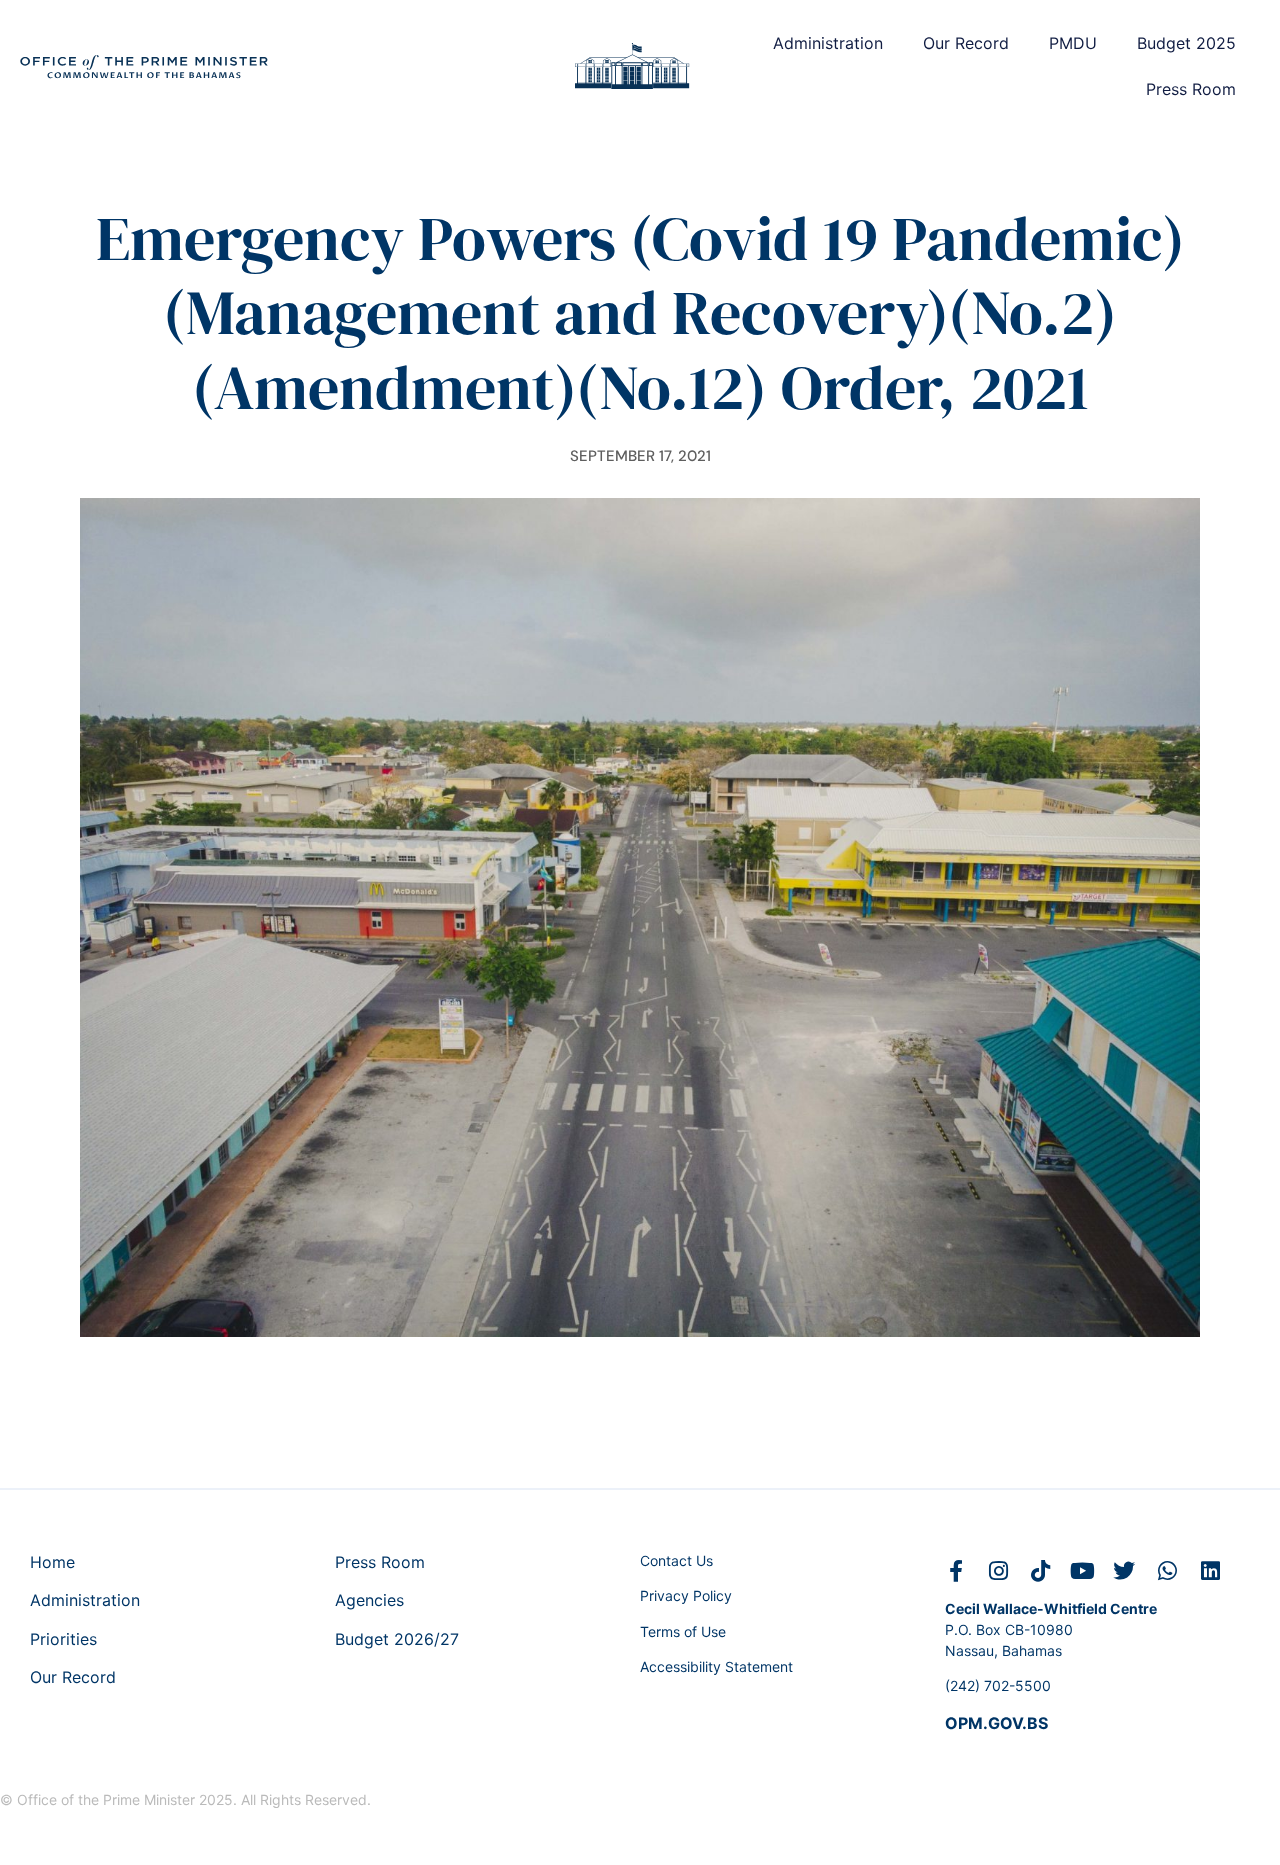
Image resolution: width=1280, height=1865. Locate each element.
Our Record (966, 43)
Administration (828, 43)
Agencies (369, 1600)
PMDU (1073, 43)
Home (52, 1562)
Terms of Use (683, 1631)
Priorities (63, 1639)
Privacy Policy (686, 1595)
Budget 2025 (1186, 43)
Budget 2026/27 (397, 1639)
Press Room (1191, 89)
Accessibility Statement (716, 1666)
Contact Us (676, 1560)
